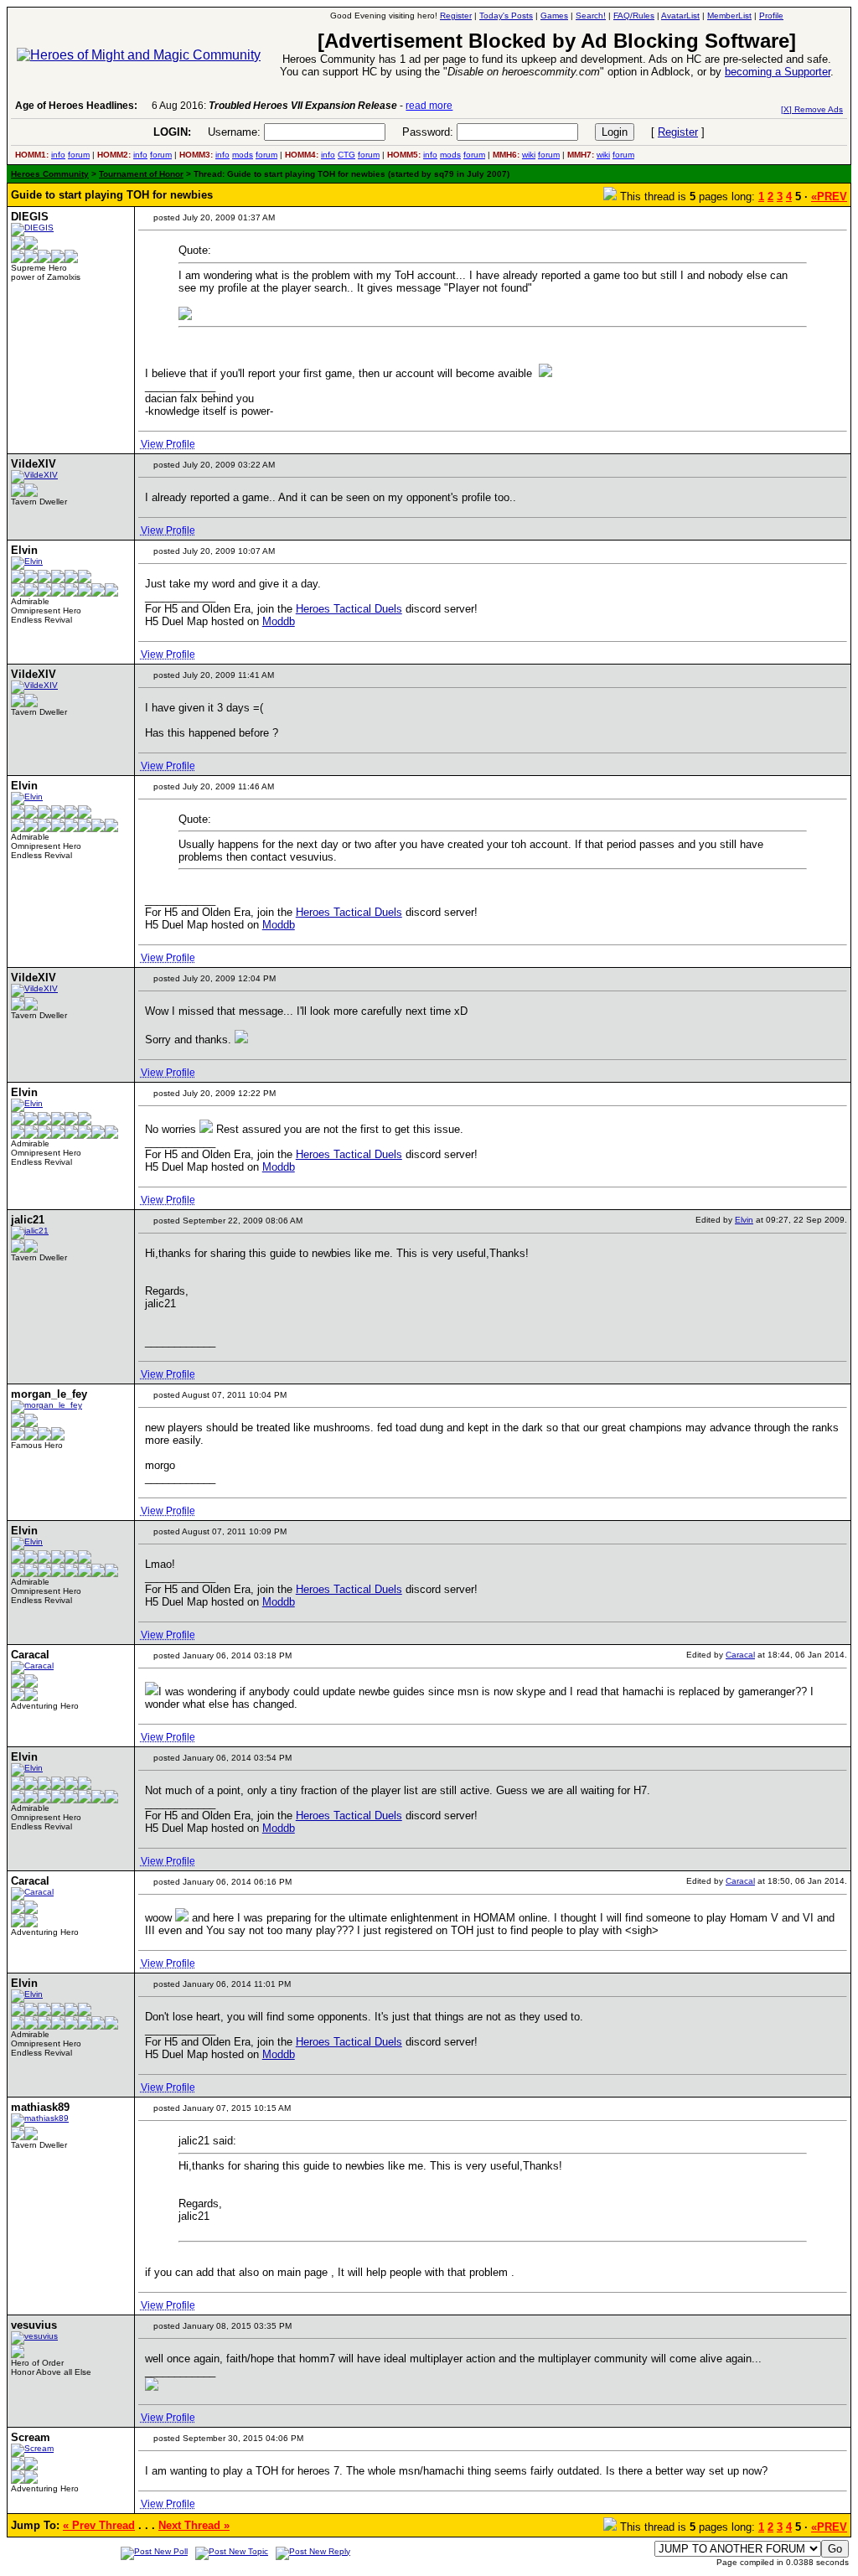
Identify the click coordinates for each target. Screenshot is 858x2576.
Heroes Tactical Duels (349, 609)
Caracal (740, 1655)
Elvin (744, 1220)
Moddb (279, 621)
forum (79, 155)
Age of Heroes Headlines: (76, 106)
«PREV (829, 197)
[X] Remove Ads (812, 109)
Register (678, 132)
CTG (346, 155)
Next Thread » (194, 2525)
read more (429, 106)
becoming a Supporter (778, 72)
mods (243, 155)
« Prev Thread (99, 2525)
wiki (529, 155)
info (58, 155)
